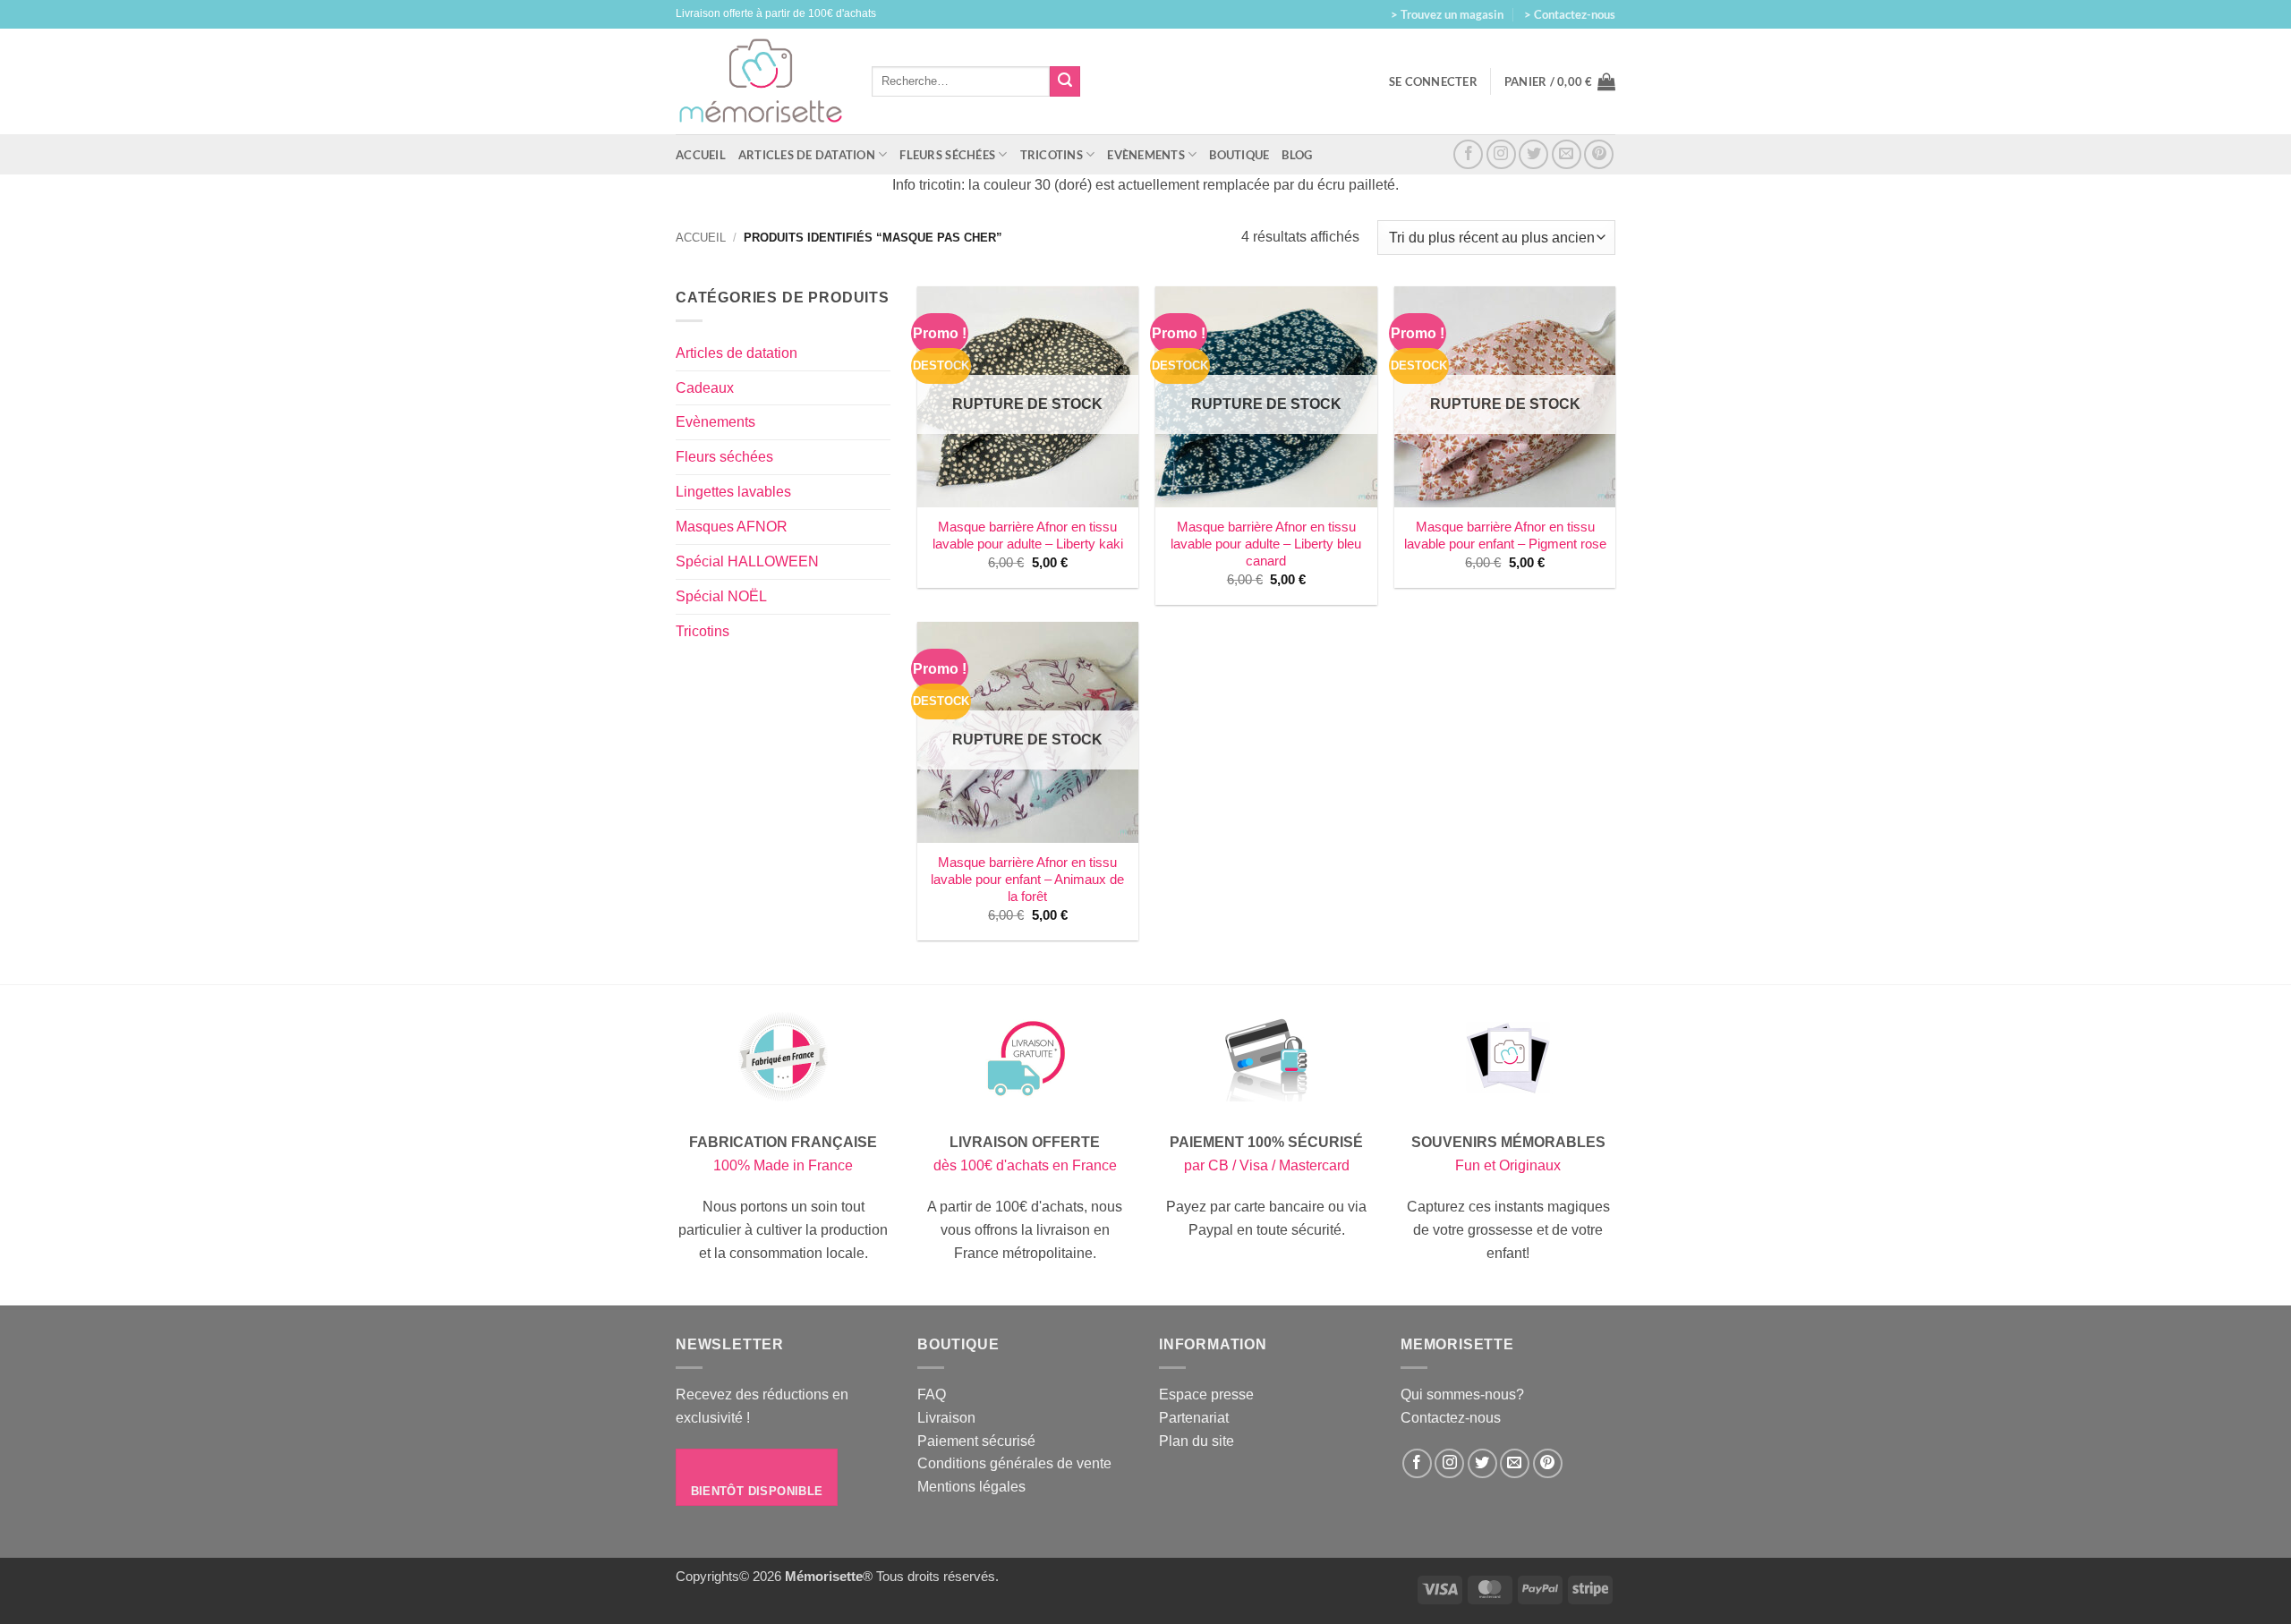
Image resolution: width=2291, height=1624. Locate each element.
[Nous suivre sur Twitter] (1533, 154)
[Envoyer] (1065, 81)
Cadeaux (705, 387)
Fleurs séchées (947, 155)
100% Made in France (783, 1165)
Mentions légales (971, 1486)
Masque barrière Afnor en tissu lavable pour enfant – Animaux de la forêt (1027, 880)
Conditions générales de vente (1014, 1463)
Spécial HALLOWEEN (747, 561)
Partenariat (1194, 1417)
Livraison (946, 1417)
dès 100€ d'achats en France (1025, 1165)
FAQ (932, 1394)
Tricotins (1052, 155)
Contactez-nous (1451, 1417)
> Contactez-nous (1570, 14)
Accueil (701, 155)
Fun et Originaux (1508, 1165)
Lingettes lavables (733, 491)
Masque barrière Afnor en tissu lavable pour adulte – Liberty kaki (1028, 536)
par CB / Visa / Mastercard (1267, 1165)
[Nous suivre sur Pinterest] (1599, 154)
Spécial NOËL (721, 596)
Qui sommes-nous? (1462, 1394)
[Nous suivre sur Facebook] (1468, 154)
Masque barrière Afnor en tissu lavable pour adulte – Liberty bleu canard (1266, 544)
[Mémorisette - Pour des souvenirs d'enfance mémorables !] (760, 81)
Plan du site (1197, 1441)
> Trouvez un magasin (1447, 14)
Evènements (1146, 155)
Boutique (1239, 155)
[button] (1560, 81)
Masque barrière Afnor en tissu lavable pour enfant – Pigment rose (1505, 536)
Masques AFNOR (732, 526)
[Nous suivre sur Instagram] (1501, 154)
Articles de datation (807, 155)
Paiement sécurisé (976, 1441)
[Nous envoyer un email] (1567, 154)
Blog (1297, 155)
